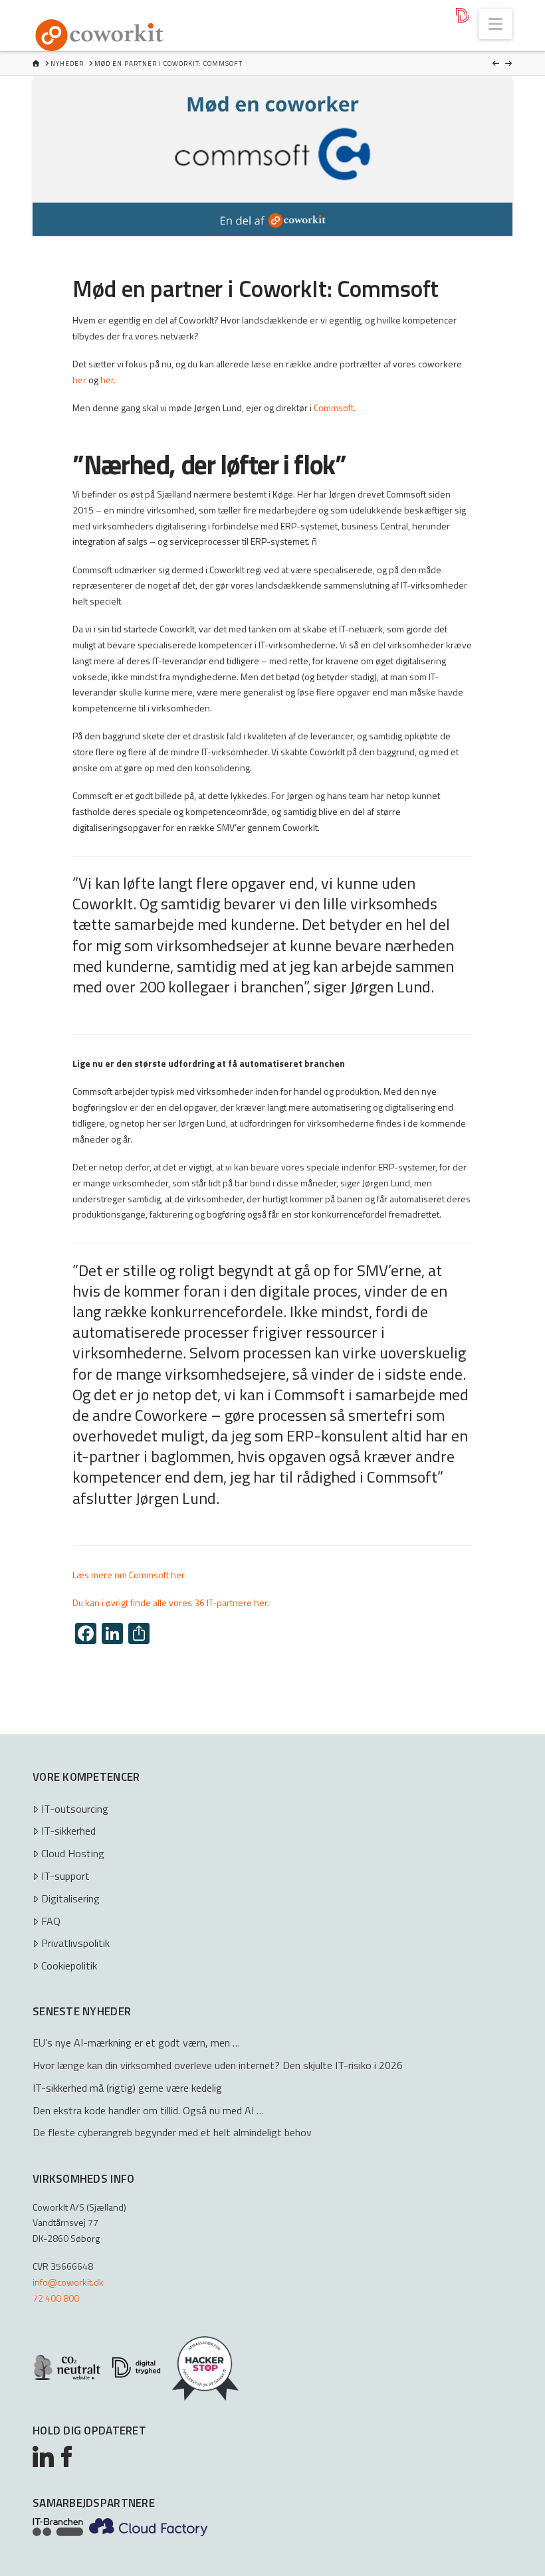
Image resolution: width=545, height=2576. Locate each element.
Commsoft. (335, 408)
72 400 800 (56, 2298)
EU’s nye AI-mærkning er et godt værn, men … (136, 2043)
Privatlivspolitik (75, 1943)
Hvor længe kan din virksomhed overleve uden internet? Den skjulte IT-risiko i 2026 (218, 2065)
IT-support (65, 1876)
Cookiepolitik (69, 1966)
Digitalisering (70, 1898)
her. (108, 380)
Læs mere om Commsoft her (129, 1575)
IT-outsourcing (75, 1809)
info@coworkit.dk (68, 2282)
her (79, 380)
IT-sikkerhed (68, 1831)
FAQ (51, 1921)
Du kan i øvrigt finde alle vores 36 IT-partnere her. (171, 1603)
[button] (495, 24)
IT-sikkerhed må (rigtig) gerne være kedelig (127, 2088)
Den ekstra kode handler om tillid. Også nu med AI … (148, 2110)
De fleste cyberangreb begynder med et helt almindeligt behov (172, 2132)
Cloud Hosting (73, 1853)
